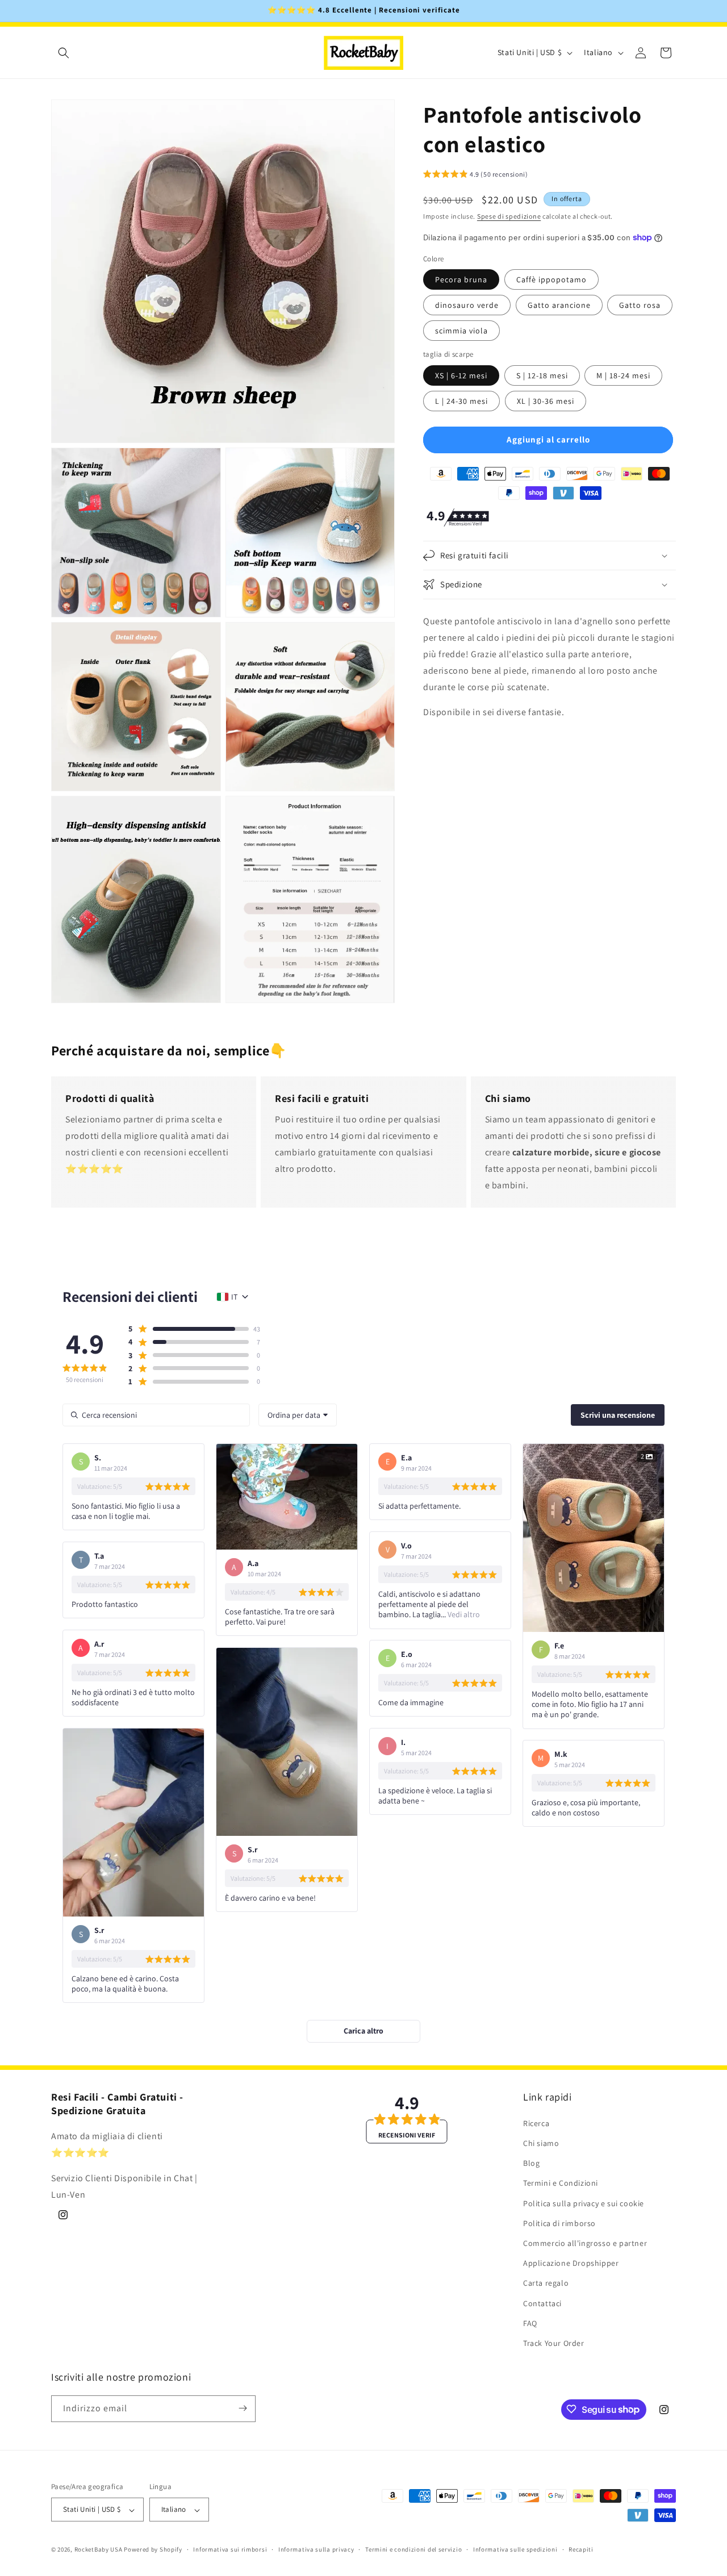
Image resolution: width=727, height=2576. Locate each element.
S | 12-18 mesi (542, 375)
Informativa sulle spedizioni (515, 2550)
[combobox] (298, 1415)
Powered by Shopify (153, 2550)
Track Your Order (554, 2343)
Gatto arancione (559, 305)
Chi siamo (541, 2143)
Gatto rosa (640, 305)
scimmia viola (461, 331)
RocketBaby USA (99, 2550)
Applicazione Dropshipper (571, 2263)
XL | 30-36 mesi (546, 400)
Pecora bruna (461, 279)
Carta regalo (546, 2283)
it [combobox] (234, 1297)
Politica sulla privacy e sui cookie (584, 2203)
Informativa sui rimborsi (230, 2550)
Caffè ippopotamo (551, 279)
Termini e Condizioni (561, 2183)
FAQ (530, 2323)
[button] (64, 53)
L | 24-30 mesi (461, 400)
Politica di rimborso (559, 2223)
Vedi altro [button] (463, 1614)
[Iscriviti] (243, 2408)
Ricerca (536, 2123)
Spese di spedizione (509, 216)
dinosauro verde (467, 305)
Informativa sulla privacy (316, 2550)
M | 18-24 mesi (623, 375)
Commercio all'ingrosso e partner (585, 2243)
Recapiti (581, 2550)
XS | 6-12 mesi (461, 375)
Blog (531, 2163)
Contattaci (542, 2303)
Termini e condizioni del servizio (413, 2550)
